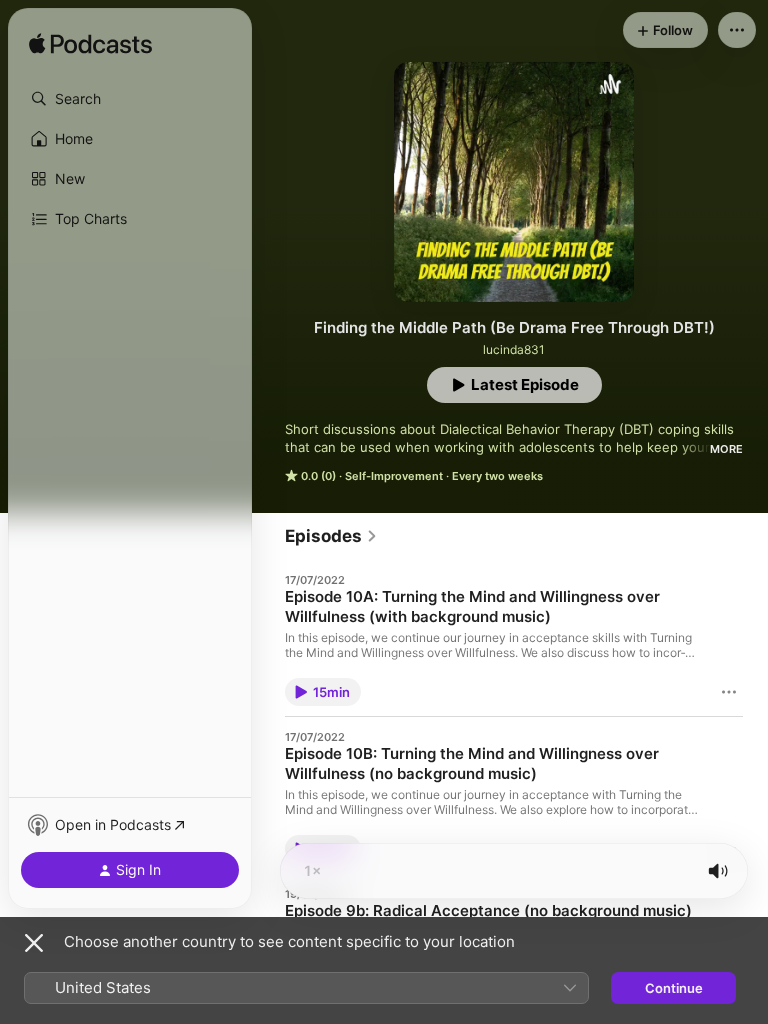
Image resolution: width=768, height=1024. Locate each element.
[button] (130, 99)
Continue (674, 988)
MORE (726, 449)
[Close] (34, 943)
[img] (90, 45)
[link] (331, 536)
